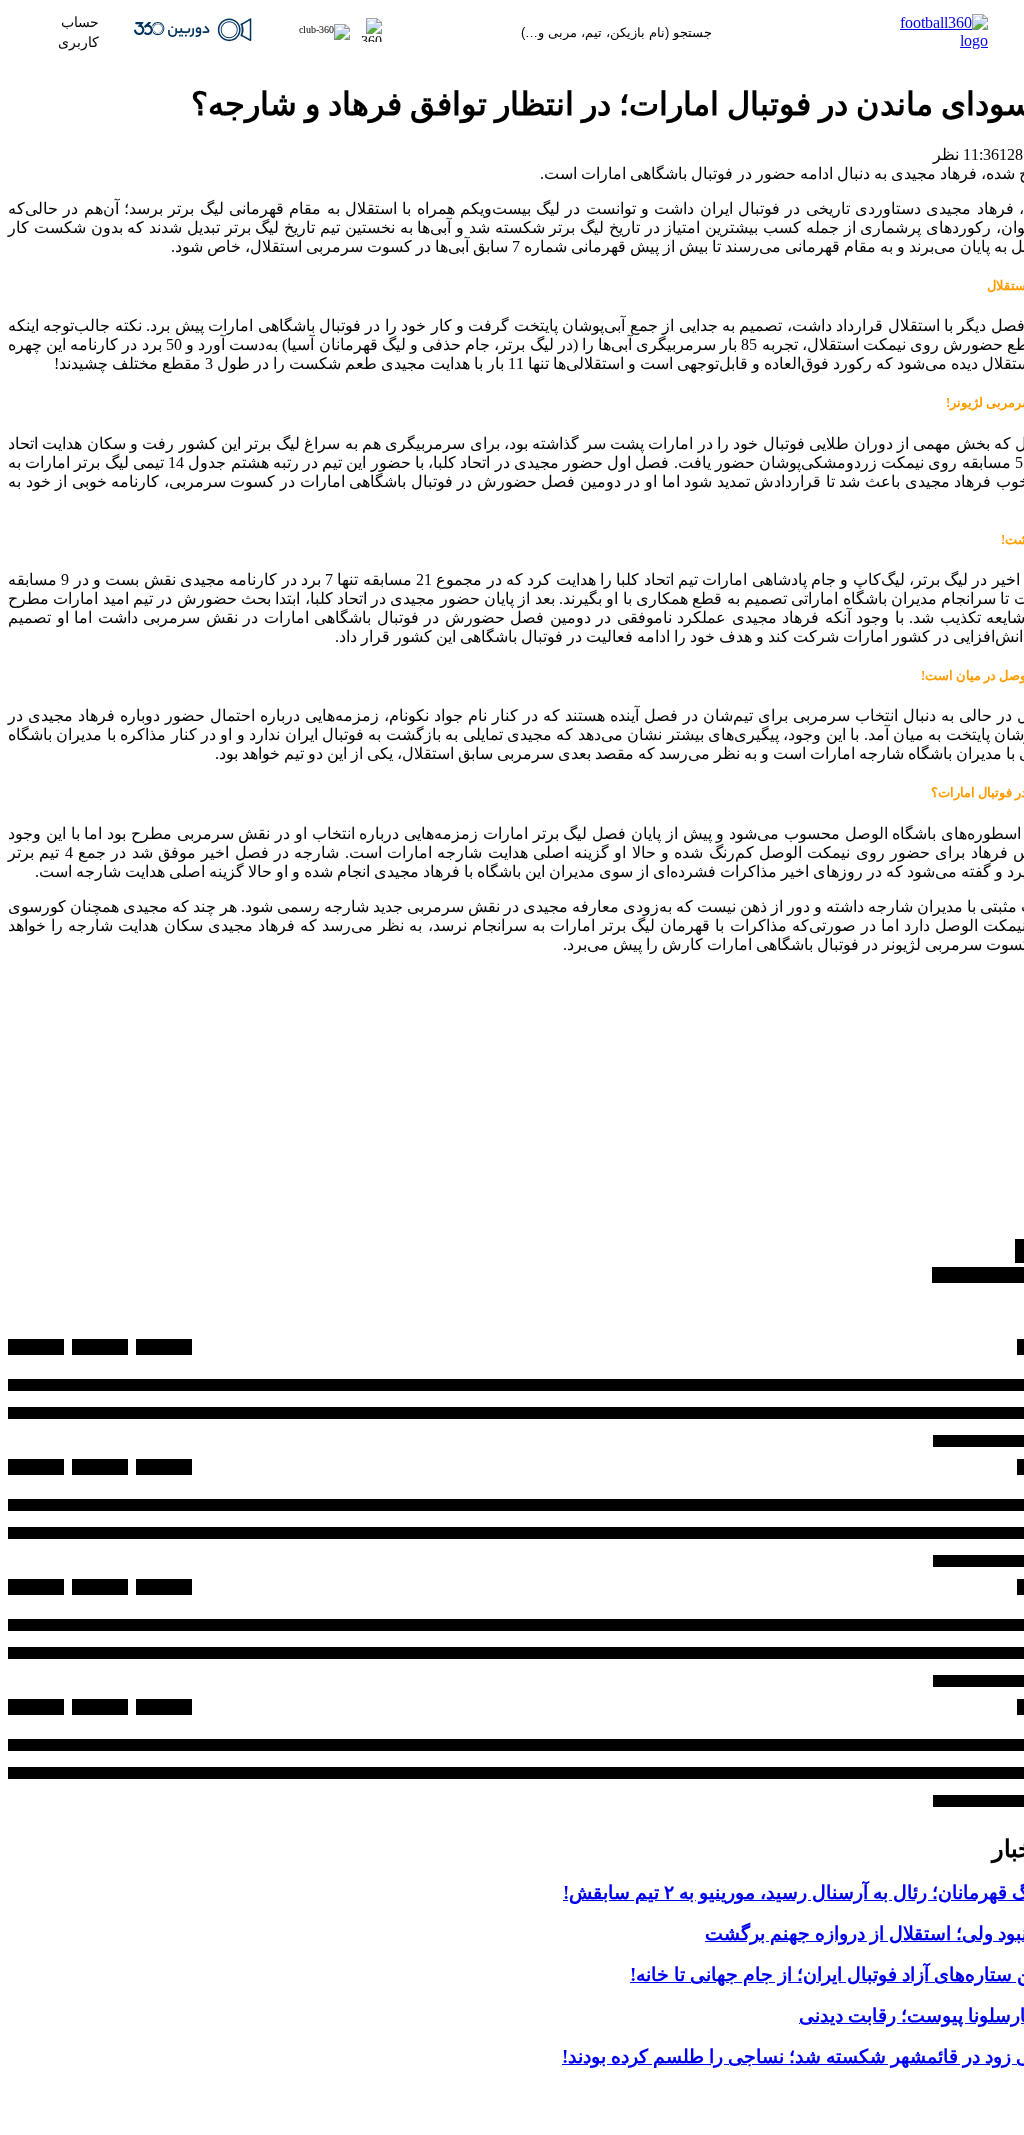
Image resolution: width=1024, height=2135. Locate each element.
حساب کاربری (78, 32)
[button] (330, 32)
